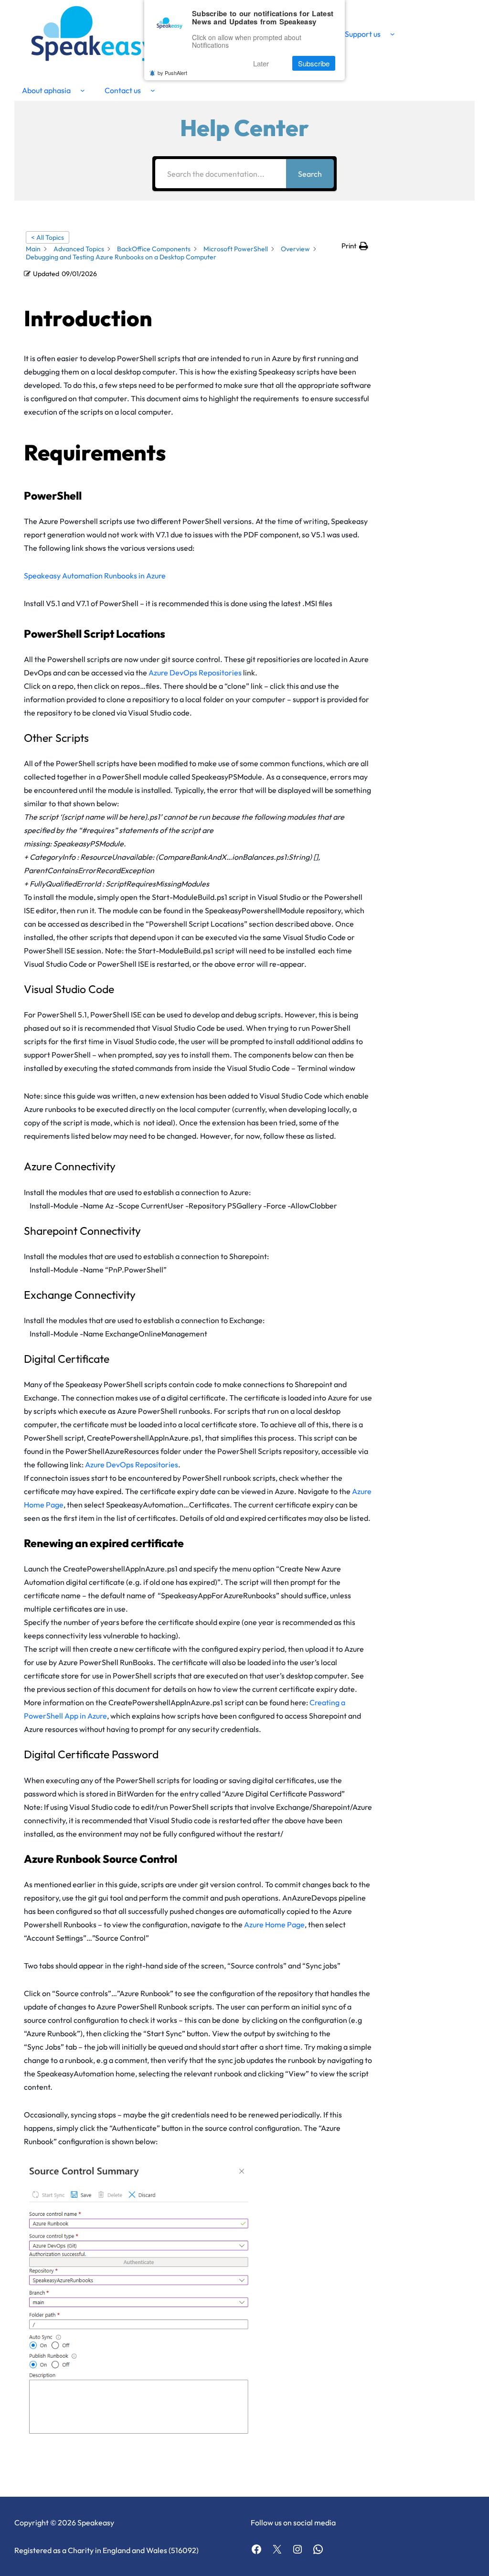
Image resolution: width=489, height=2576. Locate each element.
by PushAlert (172, 73)
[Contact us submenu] (153, 90)
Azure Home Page (274, 1924)
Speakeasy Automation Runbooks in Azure (95, 576)
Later (261, 63)
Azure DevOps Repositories (195, 673)
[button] (355, 246)
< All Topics (48, 237)
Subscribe (314, 63)
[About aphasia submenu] (83, 90)
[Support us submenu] (393, 34)
